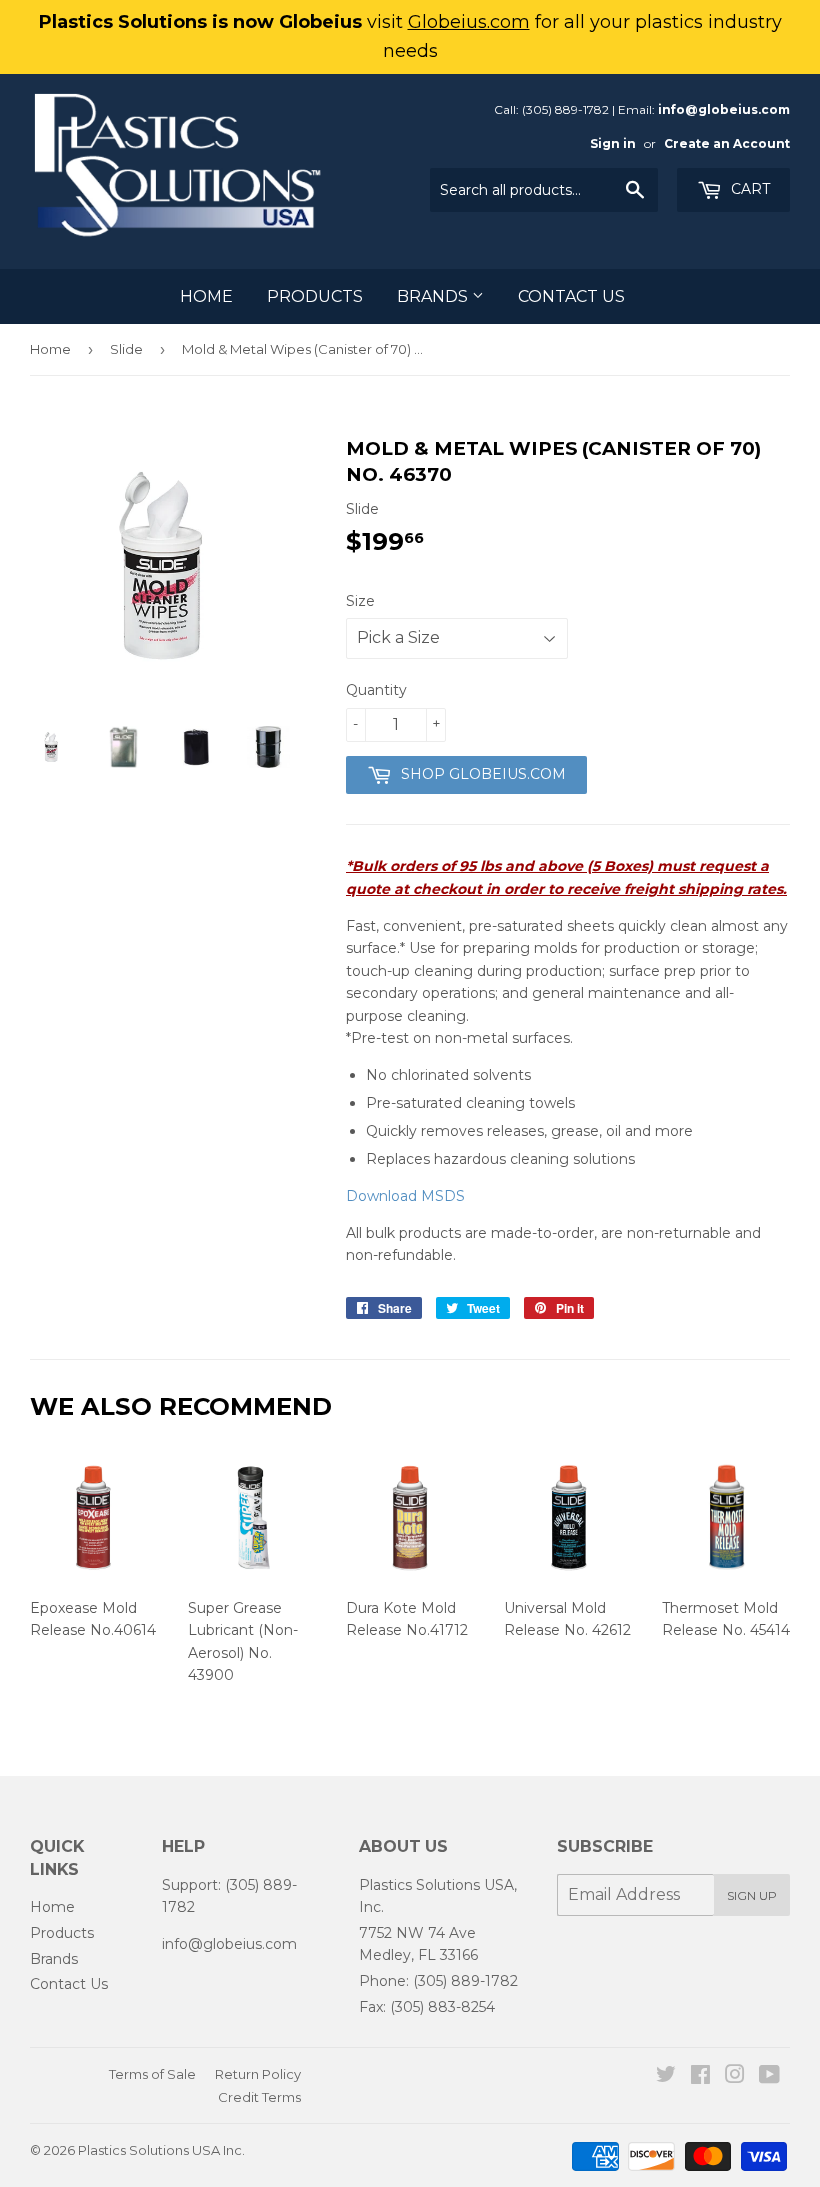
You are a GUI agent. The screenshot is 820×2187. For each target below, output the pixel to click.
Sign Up (752, 1895)
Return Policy (258, 2074)
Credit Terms (259, 2097)
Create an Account (727, 143)
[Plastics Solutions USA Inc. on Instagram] (735, 2077)
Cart (748, 189)
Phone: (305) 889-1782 (438, 1981)
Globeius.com (469, 22)
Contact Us (571, 296)
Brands (434, 296)
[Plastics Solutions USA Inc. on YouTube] (769, 2077)
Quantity (376, 690)
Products (315, 296)
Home (206, 296)
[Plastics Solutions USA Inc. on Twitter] (666, 2077)
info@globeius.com (724, 109)
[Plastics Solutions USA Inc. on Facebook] (700, 2077)
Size (360, 601)
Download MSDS (405, 1196)
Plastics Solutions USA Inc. (161, 2150)
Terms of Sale (152, 2074)
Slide (126, 349)
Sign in (613, 143)
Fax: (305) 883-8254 (427, 2007)
